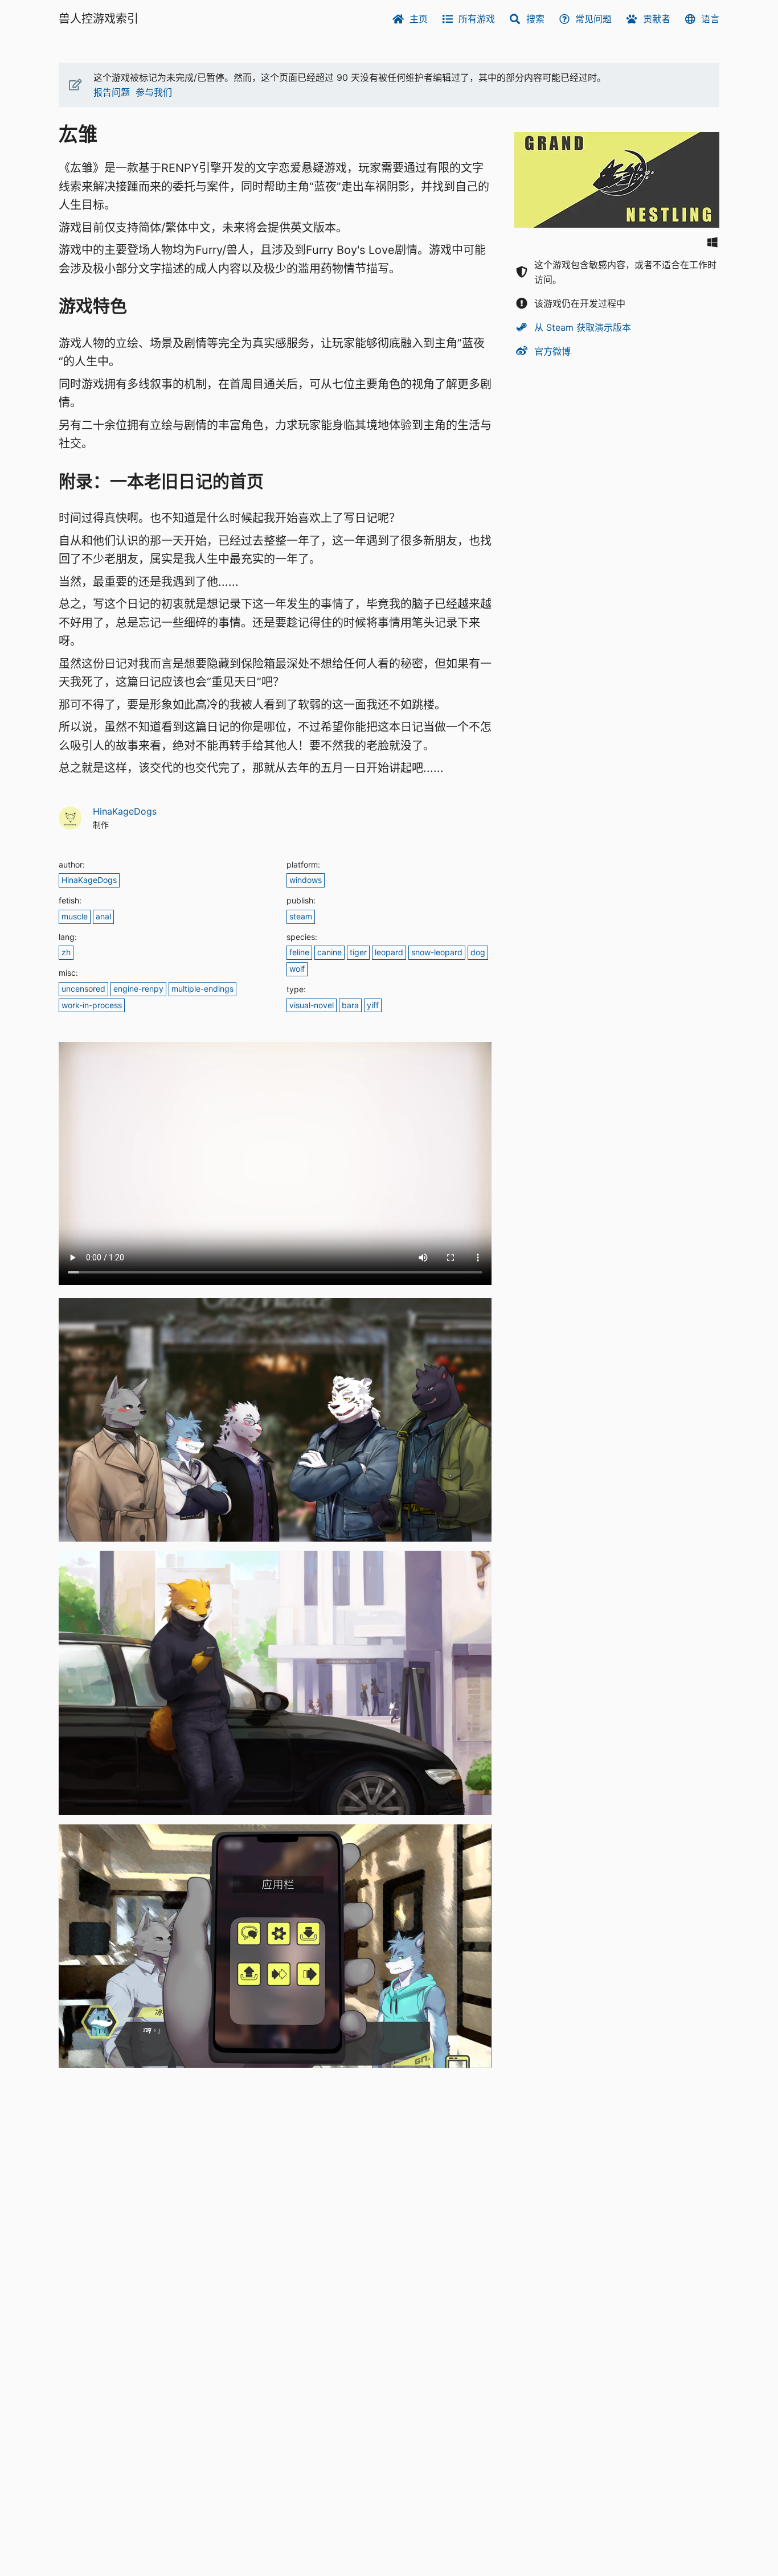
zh (66, 952)
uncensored (83, 989)
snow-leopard (437, 952)
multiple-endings (202, 989)
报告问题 (112, 92)
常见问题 (593, 19)
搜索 (535, 19)
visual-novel (312, 1005)
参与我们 (154, 92)
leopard (389, 952)
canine (329, 952)
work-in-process (92, 1005)
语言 (710, 19)
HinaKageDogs (125, 811)
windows (306, 880)
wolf (297, 969)
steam (301, 916)
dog (478, 952)
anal (103, 916)
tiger (358, 952)
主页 (419, 19)
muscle (75, 916)
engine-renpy (138, 989)
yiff (373, 1005)
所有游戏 (477, 19)
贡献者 (657, 19)
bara (350, 1005)
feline (299, 952)
